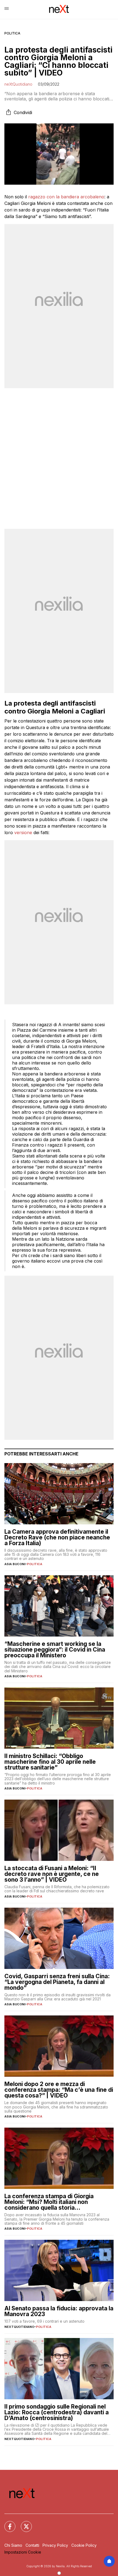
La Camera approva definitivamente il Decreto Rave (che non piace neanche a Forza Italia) (57, 1537)
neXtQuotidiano (18, 84)
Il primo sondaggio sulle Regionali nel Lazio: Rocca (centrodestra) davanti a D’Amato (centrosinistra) (57, 2412)
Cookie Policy (84, 2545)
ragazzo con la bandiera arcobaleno (66, 197)
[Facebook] (7, 2523)
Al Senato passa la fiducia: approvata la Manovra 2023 (59, 2311)
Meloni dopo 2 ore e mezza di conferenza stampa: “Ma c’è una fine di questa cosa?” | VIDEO (59, 2090)
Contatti (32, 2545)
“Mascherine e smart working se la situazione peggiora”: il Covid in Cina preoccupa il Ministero (55, 1650)
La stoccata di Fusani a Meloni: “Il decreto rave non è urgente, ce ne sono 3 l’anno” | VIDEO (52, 1874)
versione (23, 832)
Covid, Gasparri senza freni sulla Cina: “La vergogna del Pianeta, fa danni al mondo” (57, 1982)
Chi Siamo (13, 2545)
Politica (12, 33)
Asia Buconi (15, 1564)
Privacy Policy (55, 2545)
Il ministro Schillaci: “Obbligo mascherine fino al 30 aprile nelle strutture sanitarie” (50, 1762)
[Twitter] (23, 2523)
